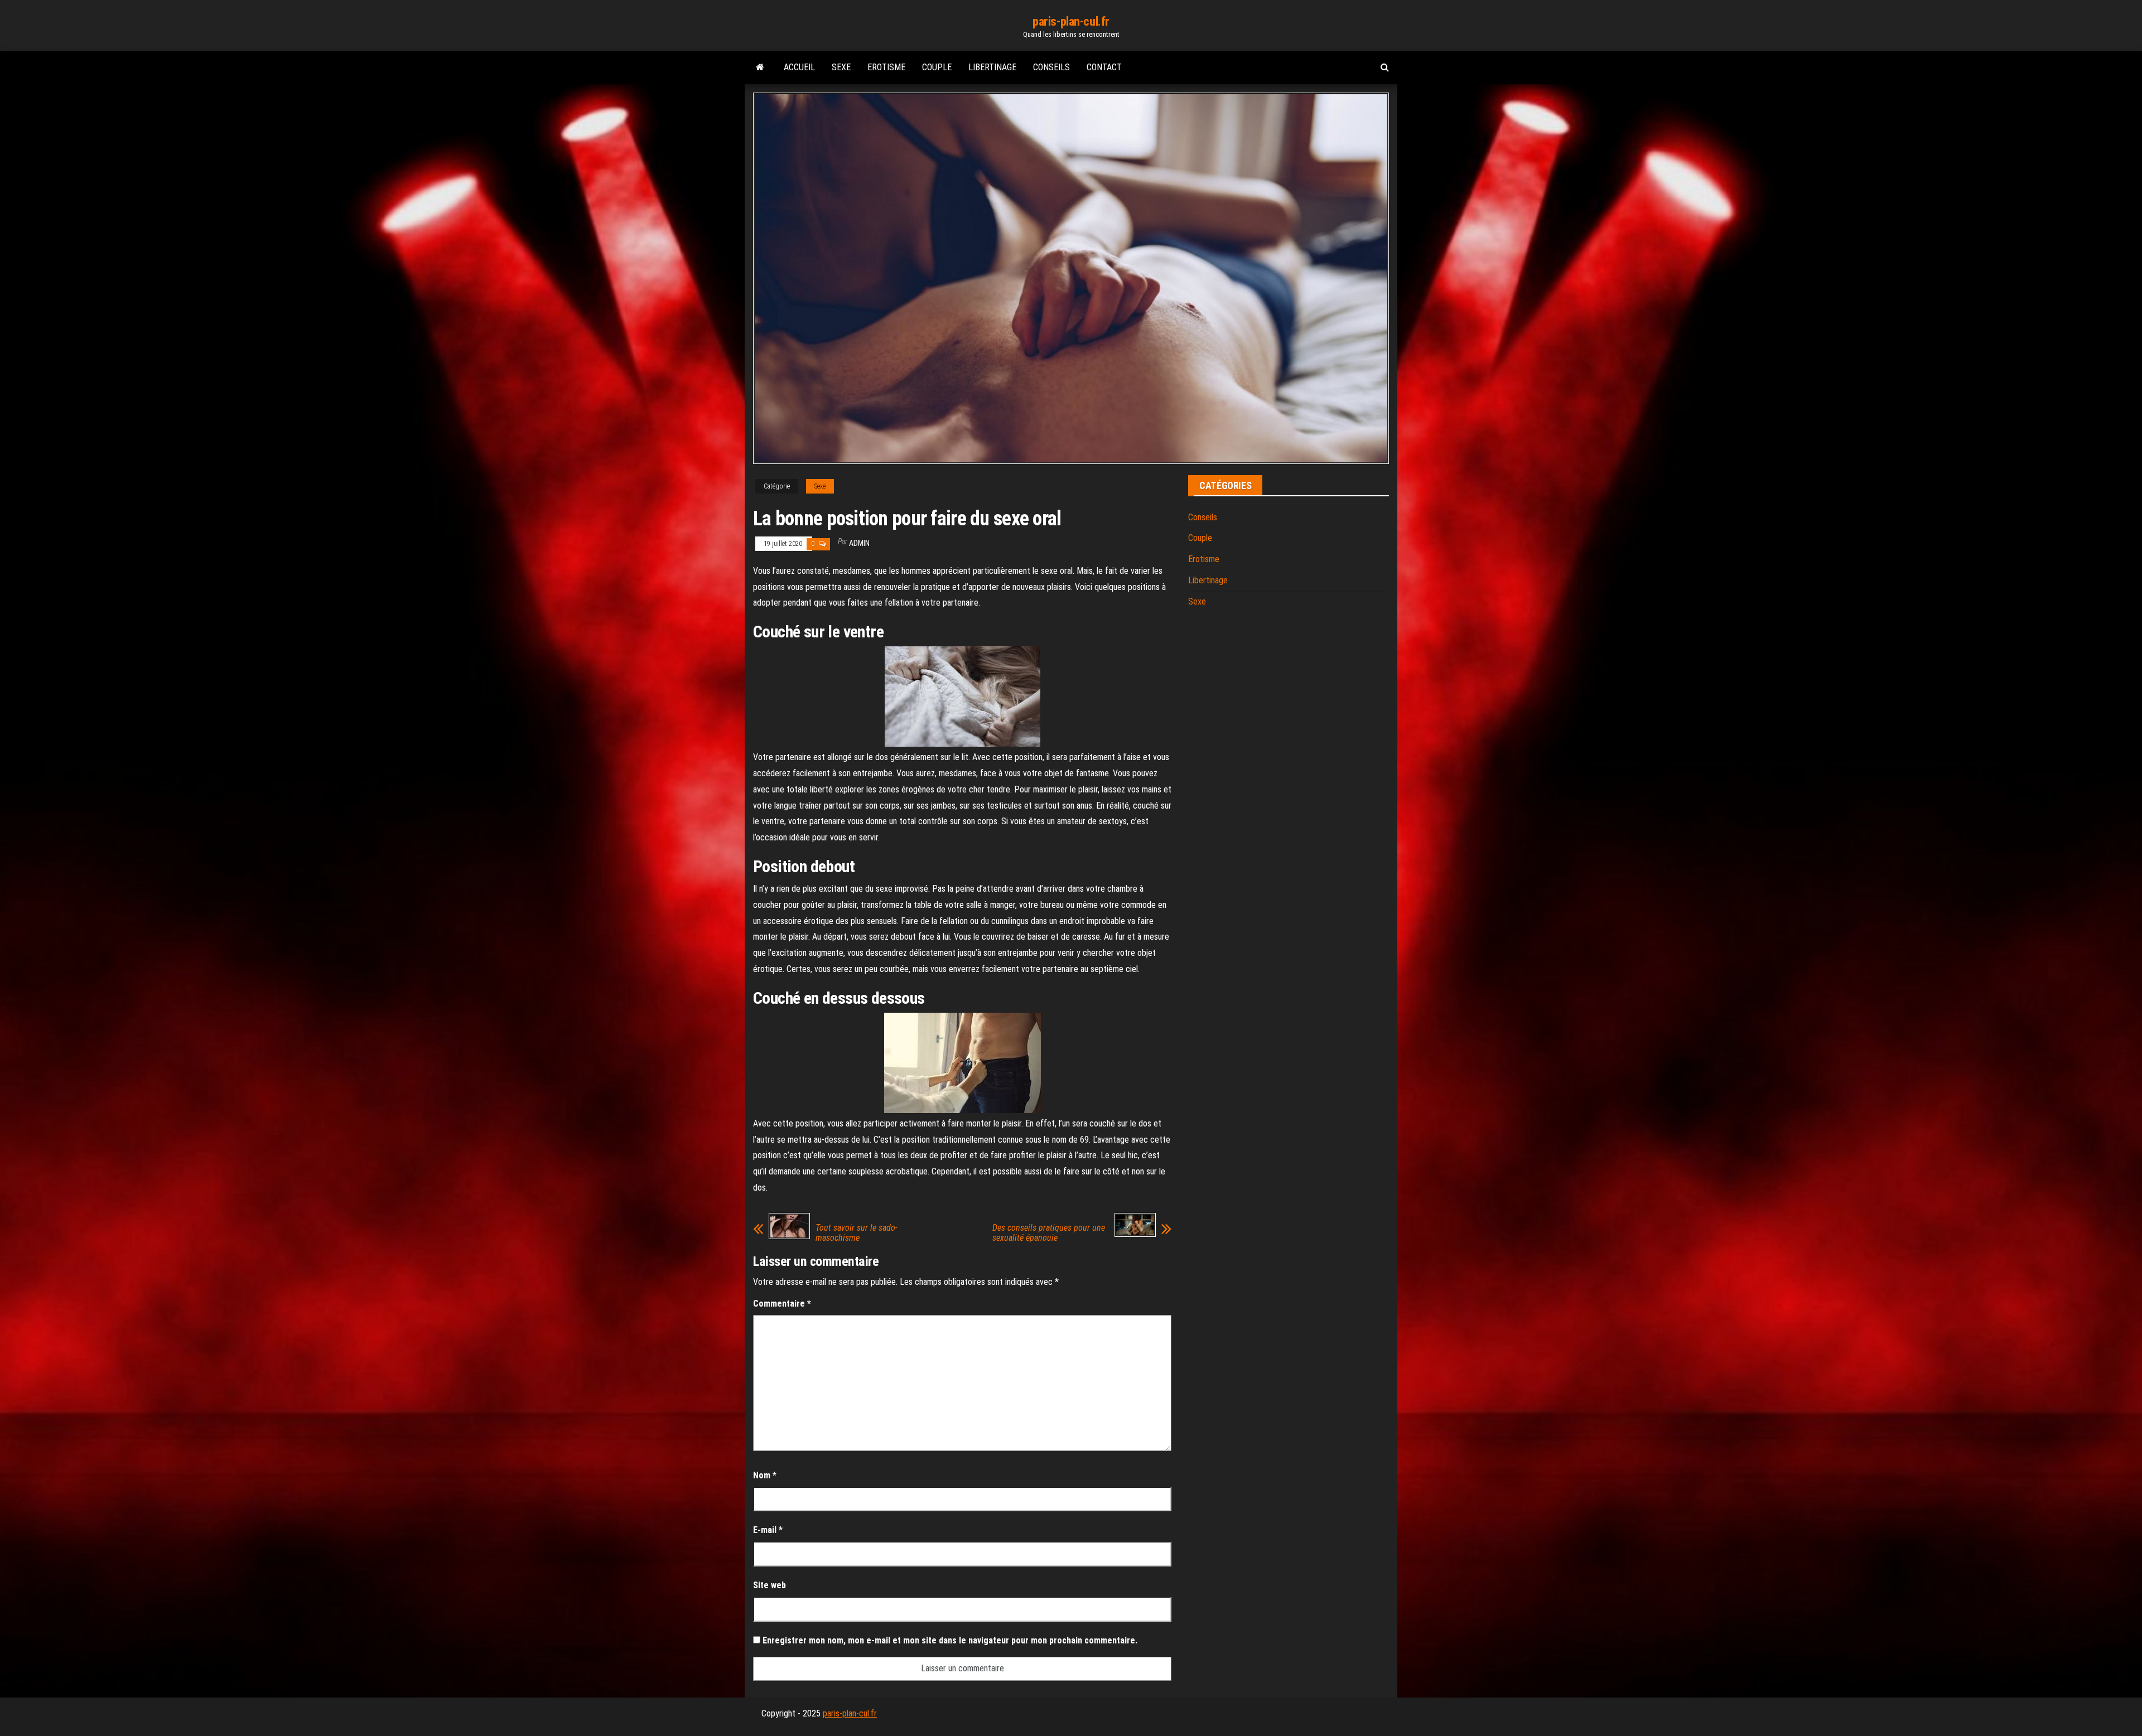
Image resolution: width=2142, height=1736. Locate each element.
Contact (1104, 67)
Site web (770, 1585)
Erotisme (886, 67)
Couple (937, 67)
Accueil (799, 67)
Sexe (841, 67)
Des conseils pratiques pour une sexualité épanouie (1049, 1233)
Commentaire (782, 1304)
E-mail (768, 1530)
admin (859, 543)
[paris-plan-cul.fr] (760, 67)
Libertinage (992, 67)
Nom (765, 1475)
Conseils (1051, 67)
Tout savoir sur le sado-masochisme (857, 1233)
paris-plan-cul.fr (1071, 21)
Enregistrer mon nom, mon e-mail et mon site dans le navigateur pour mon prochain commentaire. (950, 1640)
